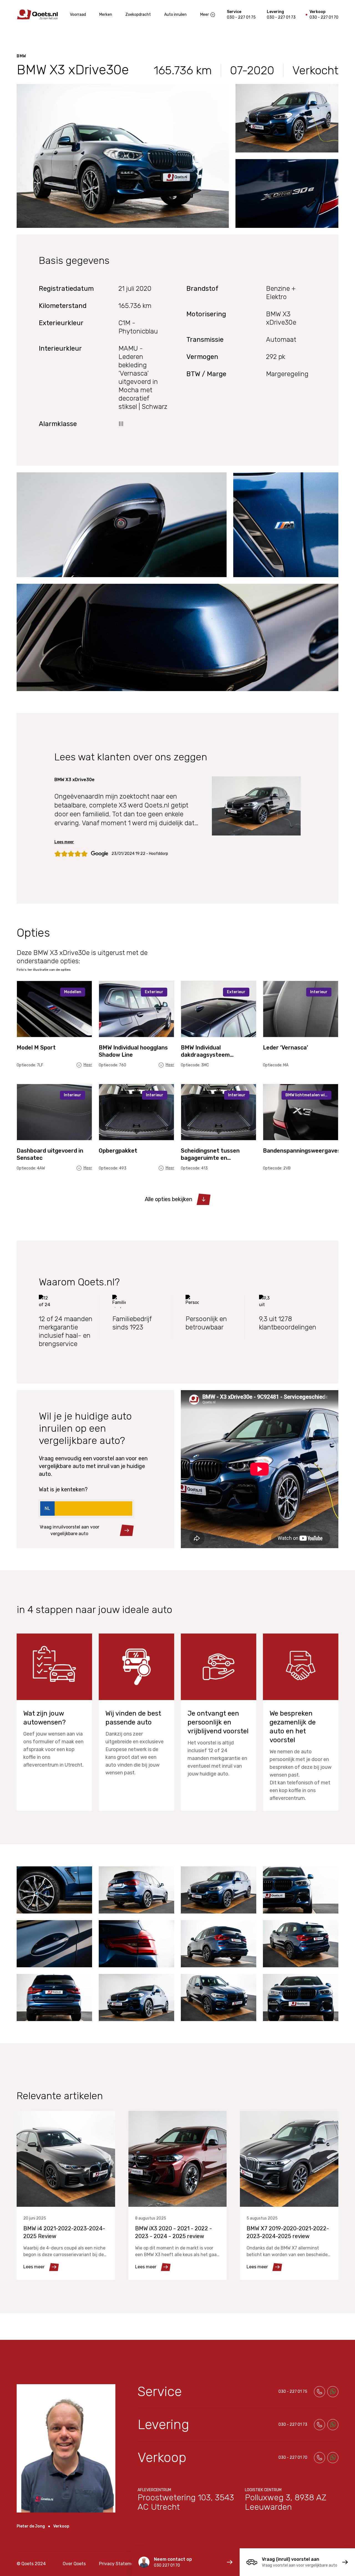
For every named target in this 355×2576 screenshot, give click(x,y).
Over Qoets (74, 2564)
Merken (106, 15)
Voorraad (78, 15)
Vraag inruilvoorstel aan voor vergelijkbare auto (69, 1530)
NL (47, 1508)
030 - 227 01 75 (241, 17)
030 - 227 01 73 (281, 17)
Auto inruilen (175, 15)
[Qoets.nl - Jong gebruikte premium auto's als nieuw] (37, 15)
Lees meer (64, 842)
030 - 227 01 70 (324, 17)
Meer (205, 15)
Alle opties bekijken (168, 1199)
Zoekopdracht (138, 15)
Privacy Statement (119, 2564)
